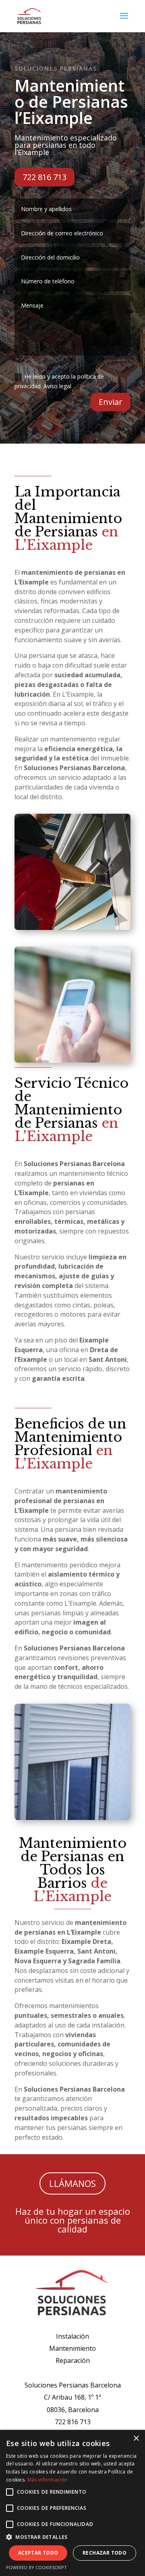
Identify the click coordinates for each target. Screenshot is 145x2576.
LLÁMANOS (72, 2183)
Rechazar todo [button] (105, 2553)
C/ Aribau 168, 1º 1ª (72, 2397)
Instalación (72, 2336)
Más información (48, 2480)
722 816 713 (45, 177)
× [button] (136, 2439)
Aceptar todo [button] (38, 2553)
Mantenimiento (72, 2348)
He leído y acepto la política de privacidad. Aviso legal (59, 381)
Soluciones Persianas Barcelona (73, 2385)
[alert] (72, 2503)
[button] (72, 2537)
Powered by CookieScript (36, 2567)
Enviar (111, 402)
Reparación (73, 2360)
